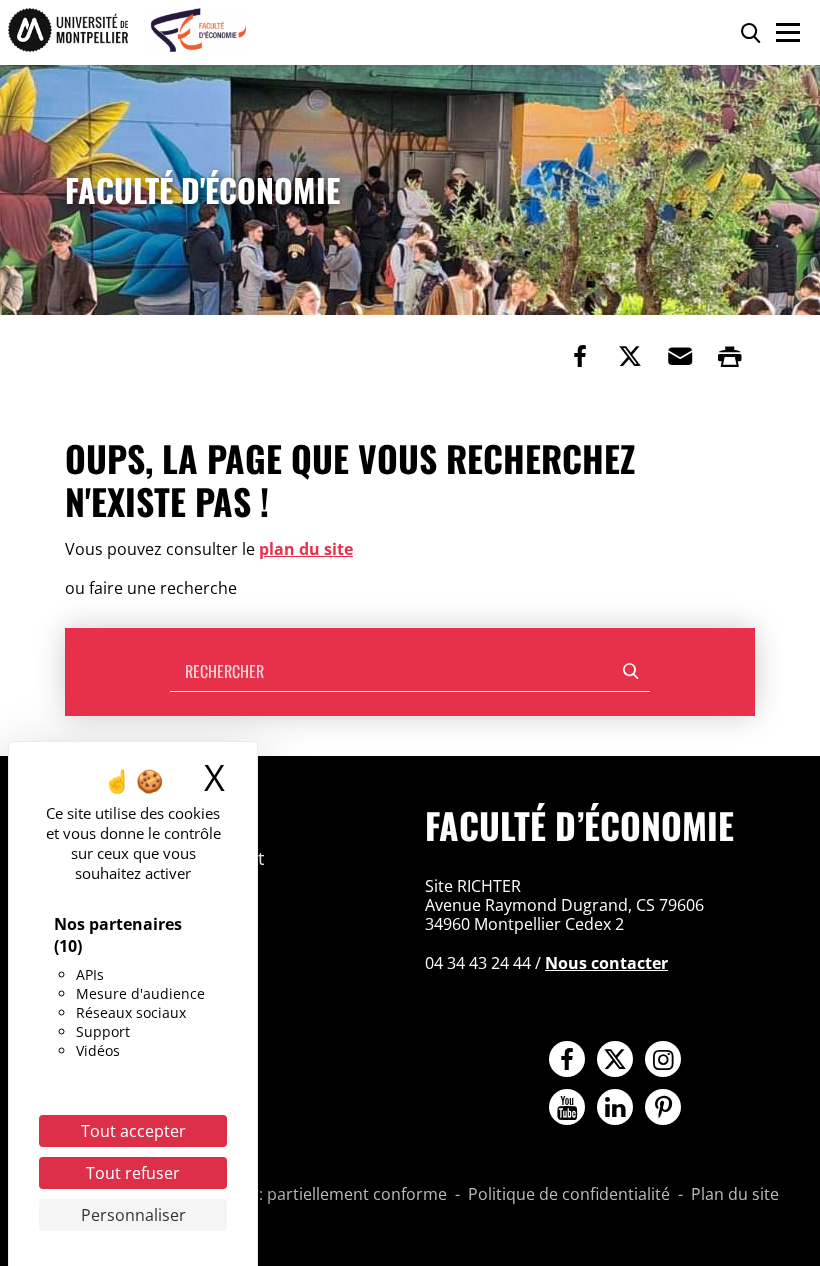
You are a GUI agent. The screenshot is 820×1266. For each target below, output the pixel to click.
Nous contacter (606, 963)
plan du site (306, 549)
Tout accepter (133, 1131)
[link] (580, 356)
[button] (680, 356)
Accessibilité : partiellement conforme (305, 1195)
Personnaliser (133, 1215)
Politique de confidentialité (569, 1195)
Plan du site (735, 1195)
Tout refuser (133, 1173)
